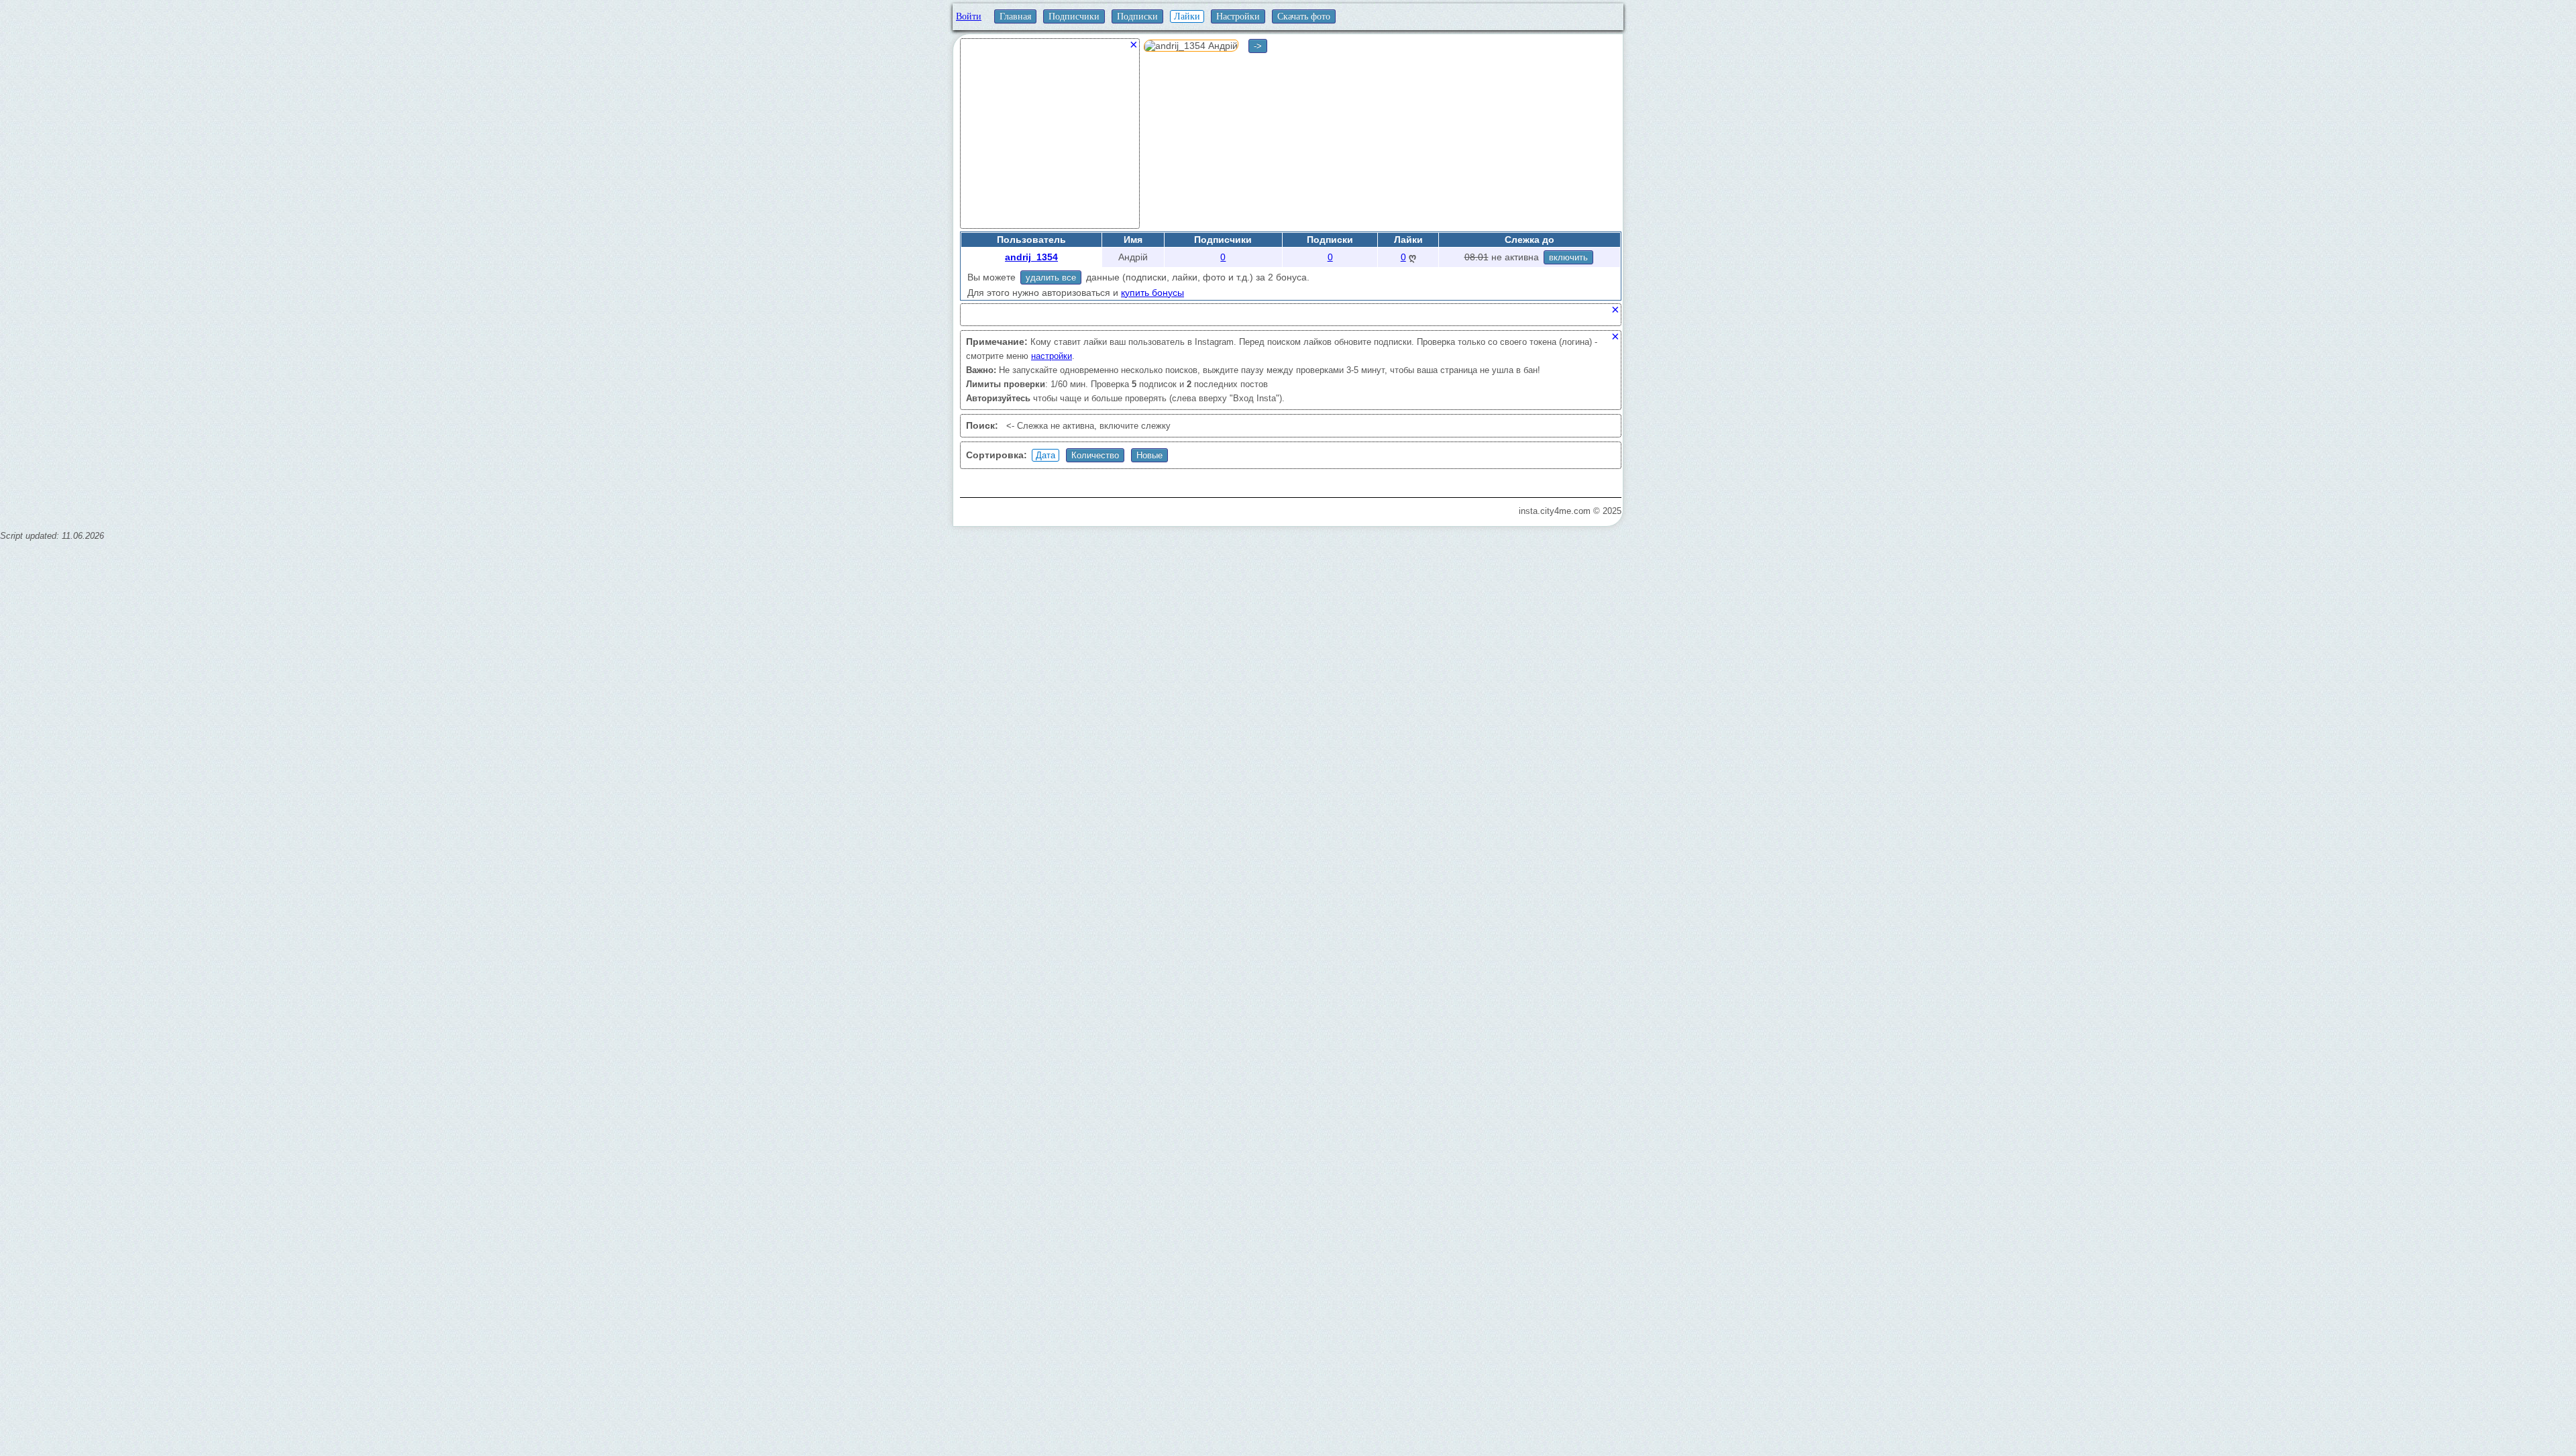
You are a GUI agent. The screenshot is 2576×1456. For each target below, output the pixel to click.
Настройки (1238, 16)
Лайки (1187, 16)
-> (1258, 46)
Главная (1015, 16)
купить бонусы (1152, 293)
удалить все (1051, 277)
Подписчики (1074, 16)
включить (1568, 257)
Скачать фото (1304, 16)
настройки (1052, 356)
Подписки (1137, 16)
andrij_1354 (1031, 257)
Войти (969, 16)
